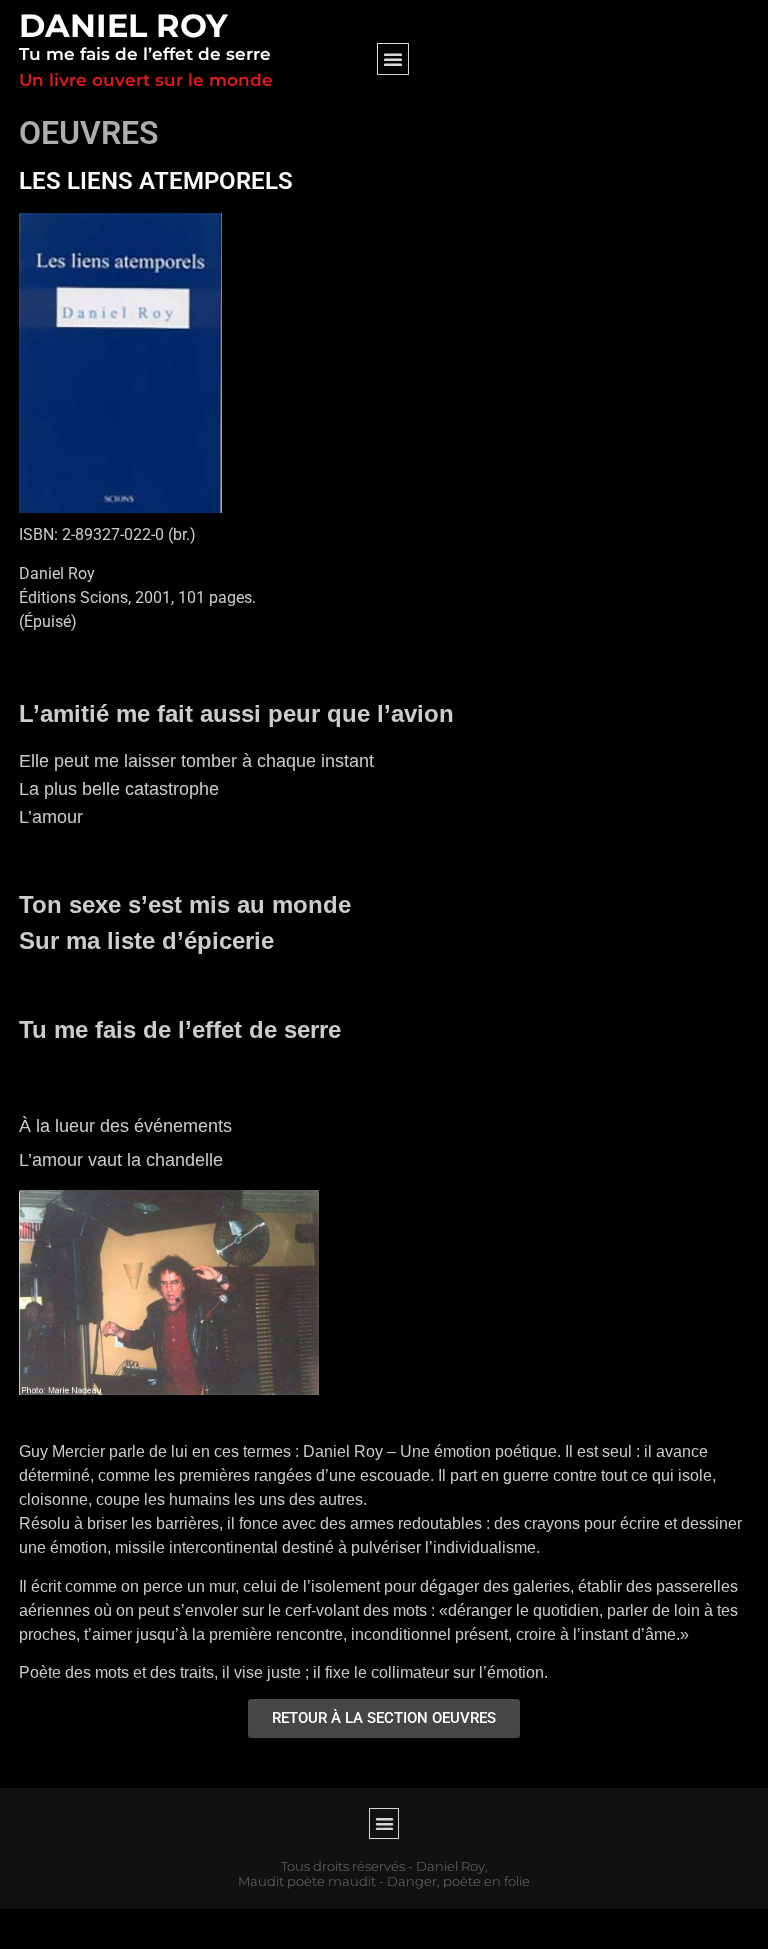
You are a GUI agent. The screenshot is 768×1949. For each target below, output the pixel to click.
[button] (393, 59)
